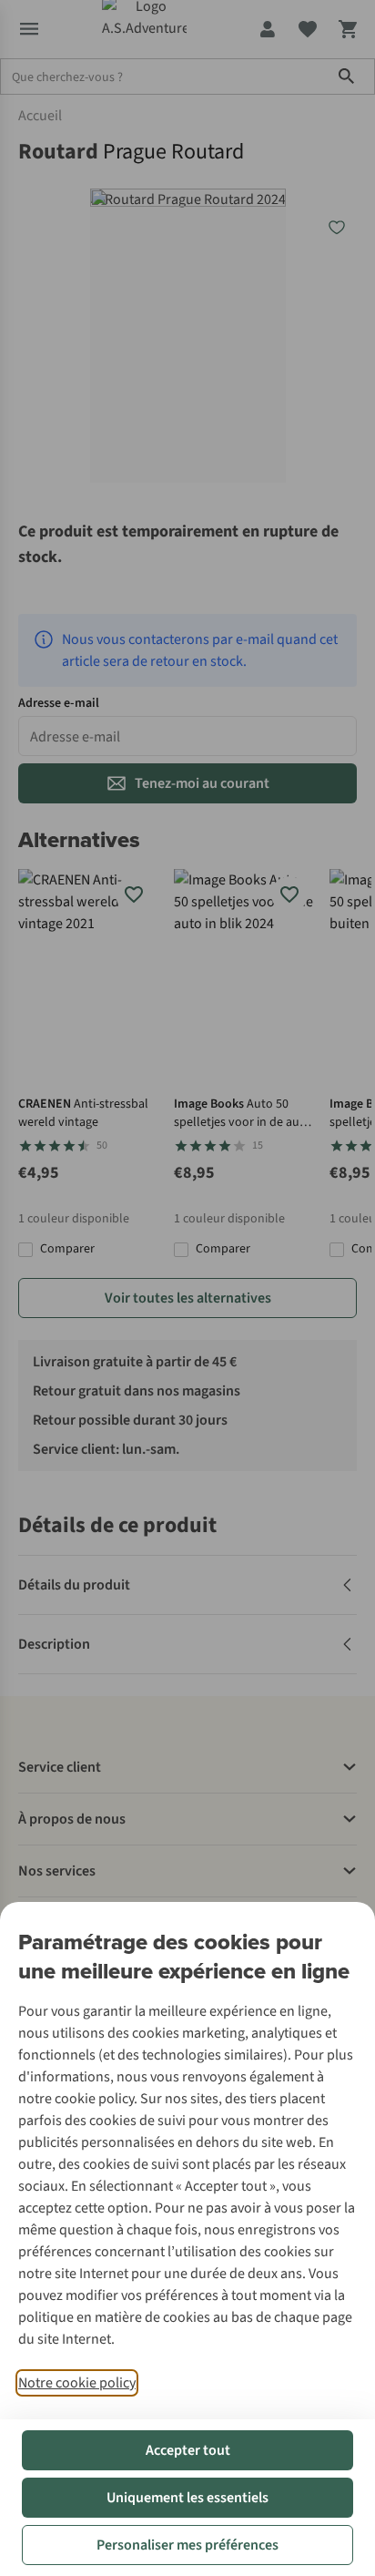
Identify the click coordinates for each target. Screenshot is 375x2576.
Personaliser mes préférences (187, 2545)
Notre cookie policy (77, 2383)
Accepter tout (188, 2450)
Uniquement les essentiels (187, 2498)
